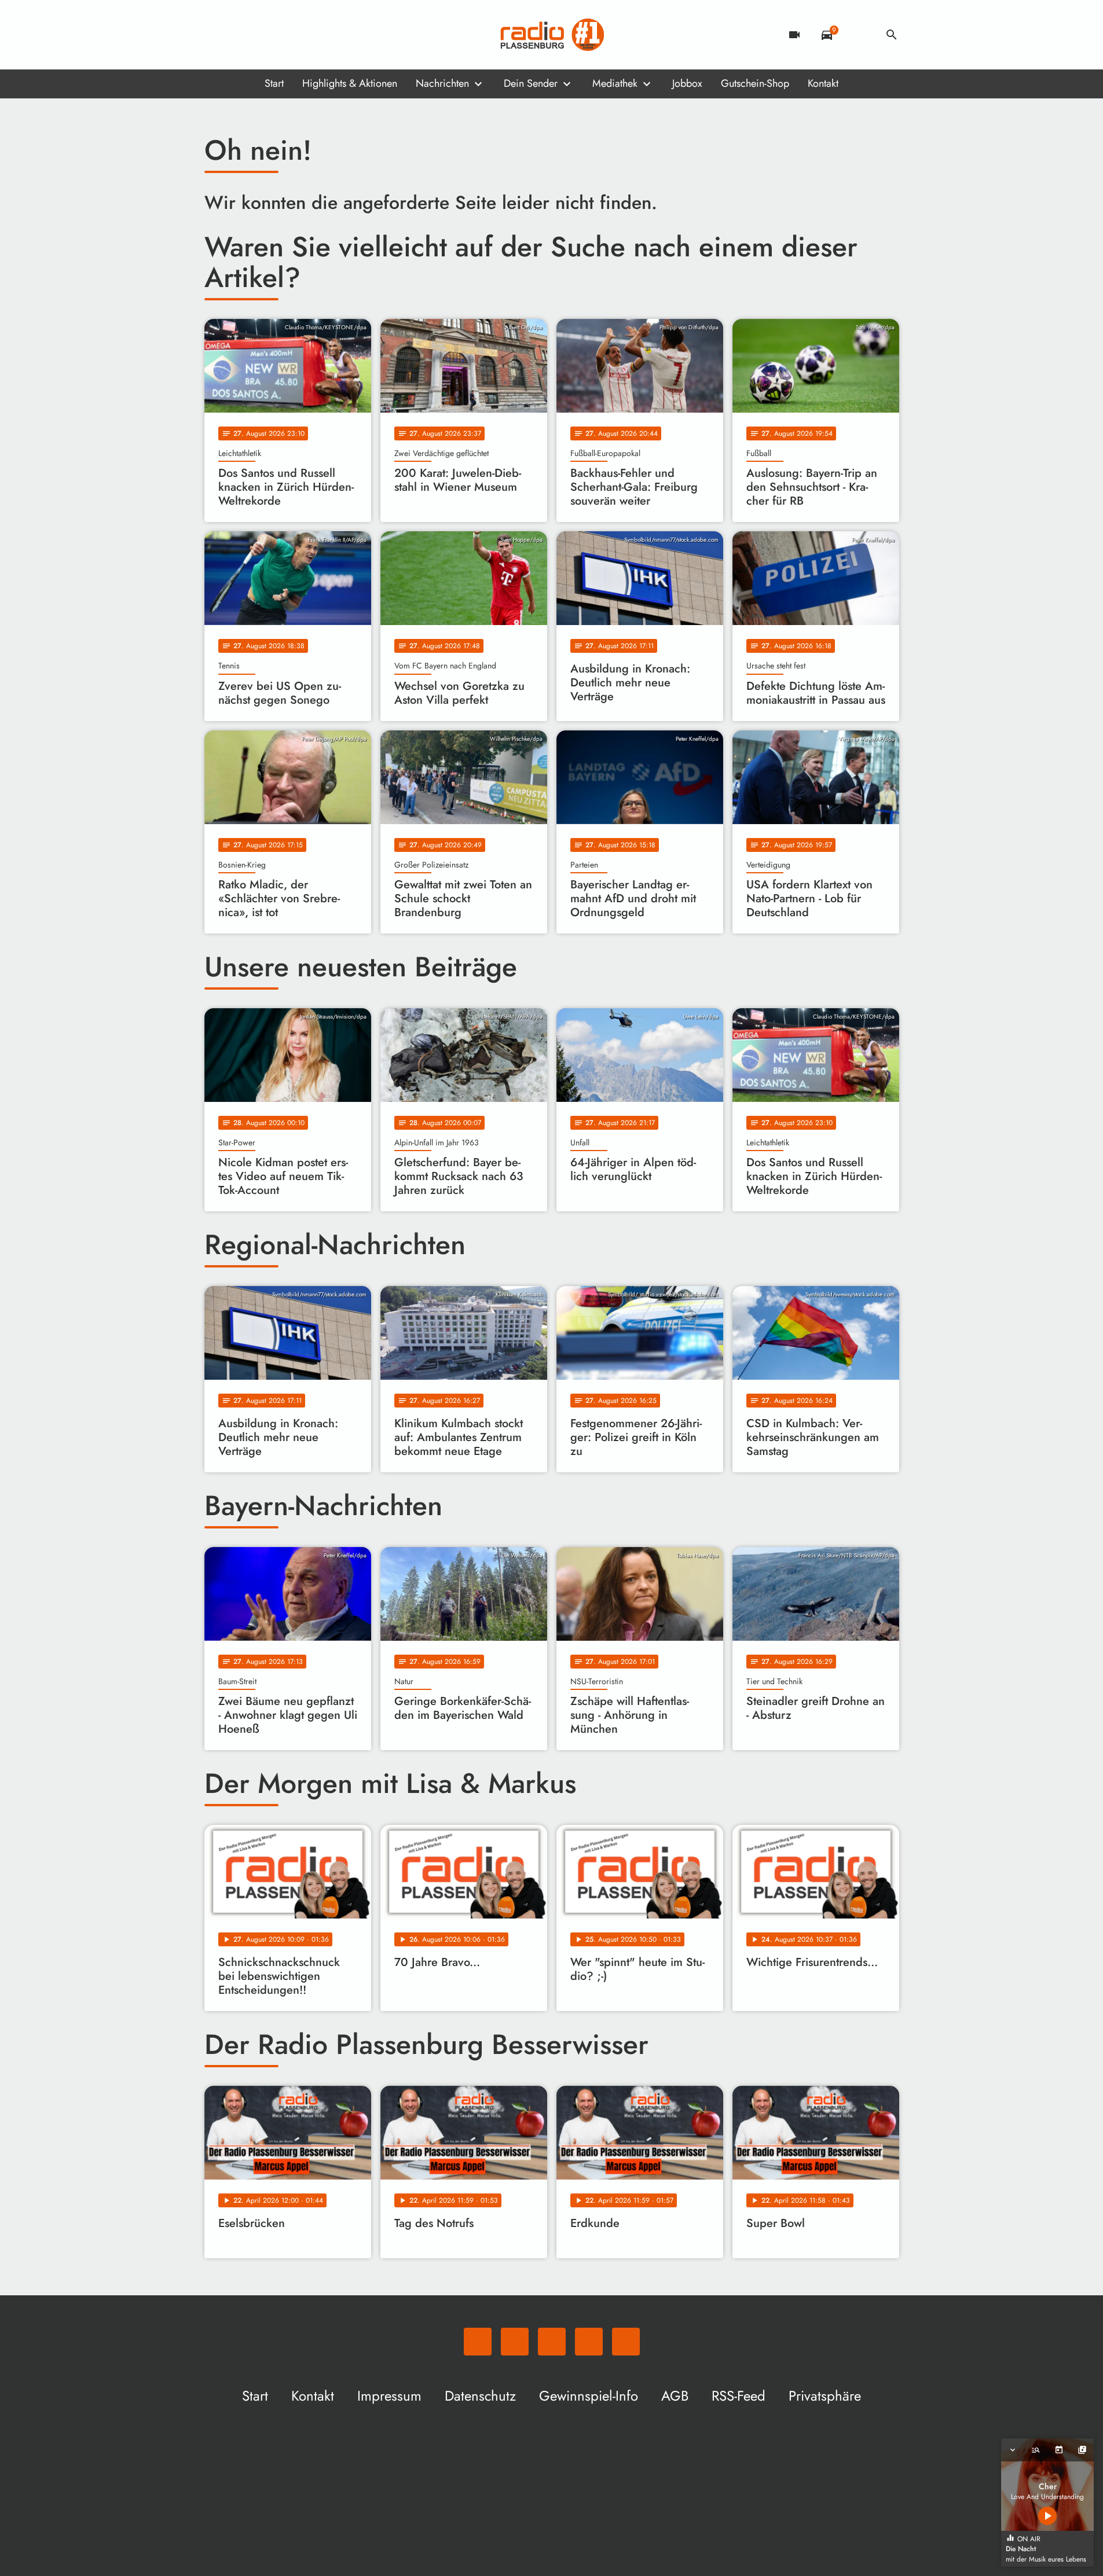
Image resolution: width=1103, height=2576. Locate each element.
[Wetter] (859, 35)
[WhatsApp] (216, 35)
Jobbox (687, 83)
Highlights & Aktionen (350, 83)
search (892, 35)
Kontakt (823, 83)
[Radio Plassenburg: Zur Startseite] (552, 35)
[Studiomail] (285, 35)
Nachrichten (442, 83)
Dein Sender (531, 83)
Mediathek (615, 83)
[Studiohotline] (309, 35)
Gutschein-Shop (755, 83)
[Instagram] (262, 35)
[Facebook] (239, 35)
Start (274, 83)
